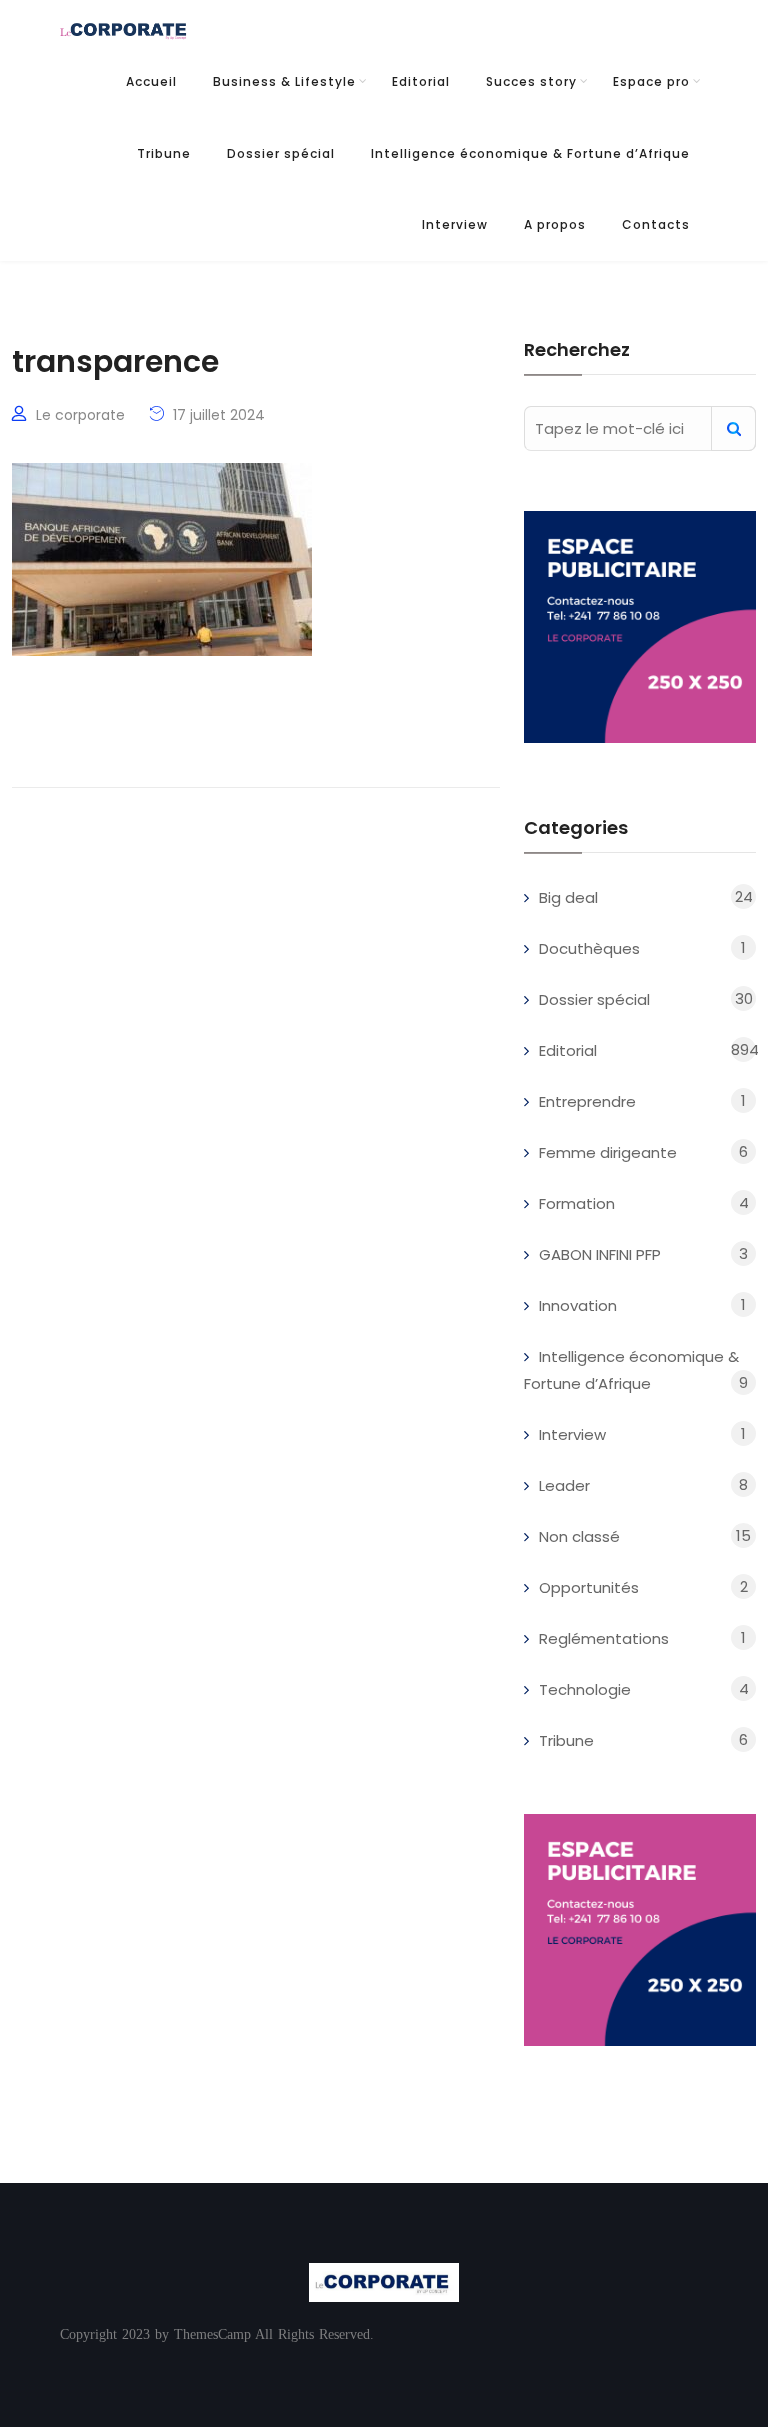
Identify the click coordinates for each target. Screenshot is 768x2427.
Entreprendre (587, 1101)
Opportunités (589, 1587)
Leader (564, 1485)
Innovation (578, 1305)
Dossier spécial (281, 153)
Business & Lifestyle (284, 81)
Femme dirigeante (608, 1152)
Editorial (421, 81)
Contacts (656, 224)
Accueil (151, 81)
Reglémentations (604, 1638)
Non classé (579, 1536)
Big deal (568, 897)
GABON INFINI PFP (600, 1254)
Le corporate (80, 415)
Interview (455, 224)
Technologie (585, 1689)
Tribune (164, 153)
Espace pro (651, 81)
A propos (555, 224)
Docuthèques (589, 948)
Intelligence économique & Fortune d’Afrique (530, 153)
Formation (577, 1203)
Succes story (531, 81)
